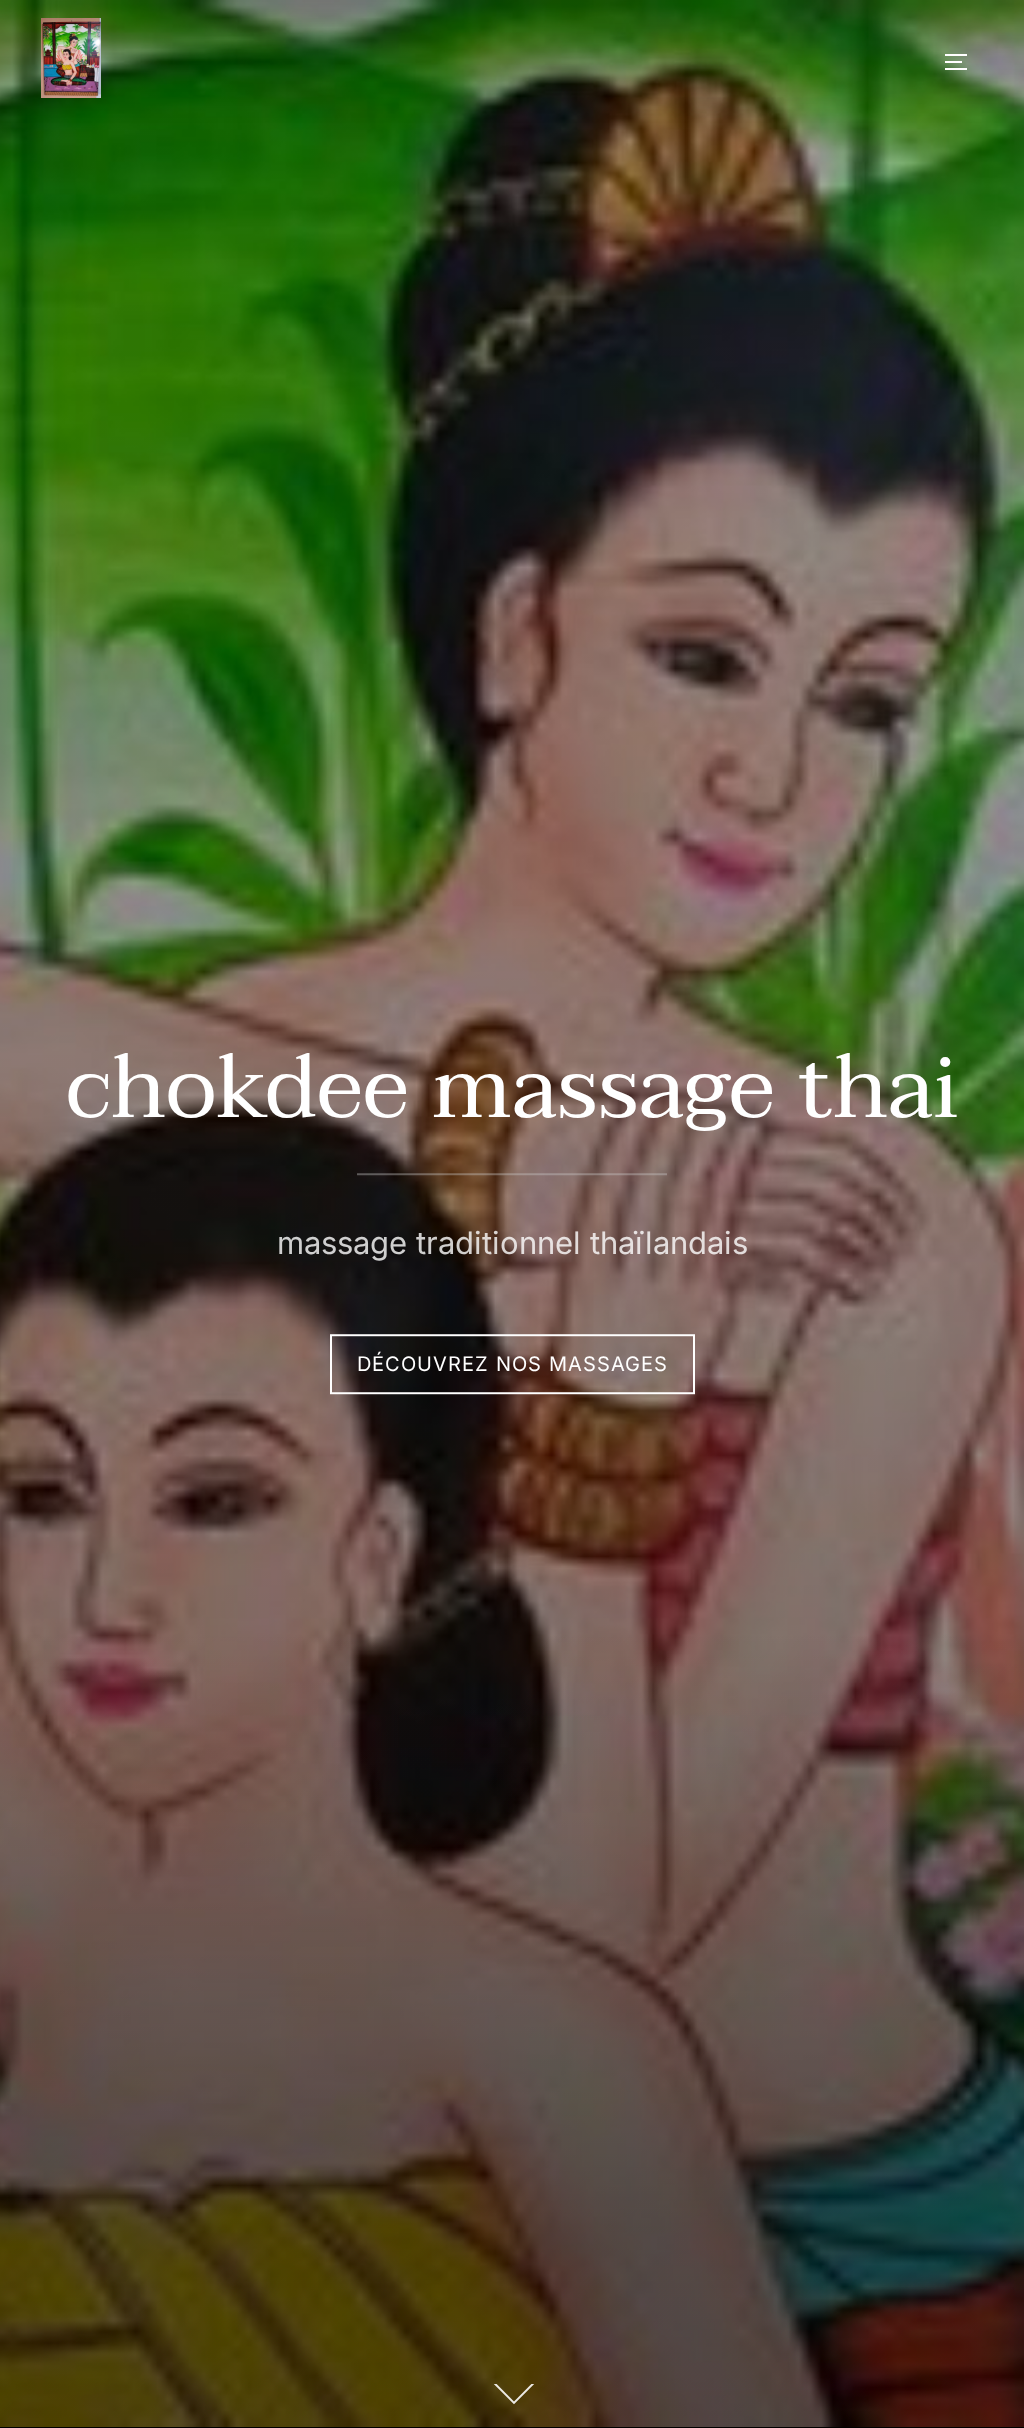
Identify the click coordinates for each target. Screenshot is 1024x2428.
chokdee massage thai (512, 1089)
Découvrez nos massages (512, 1364)
